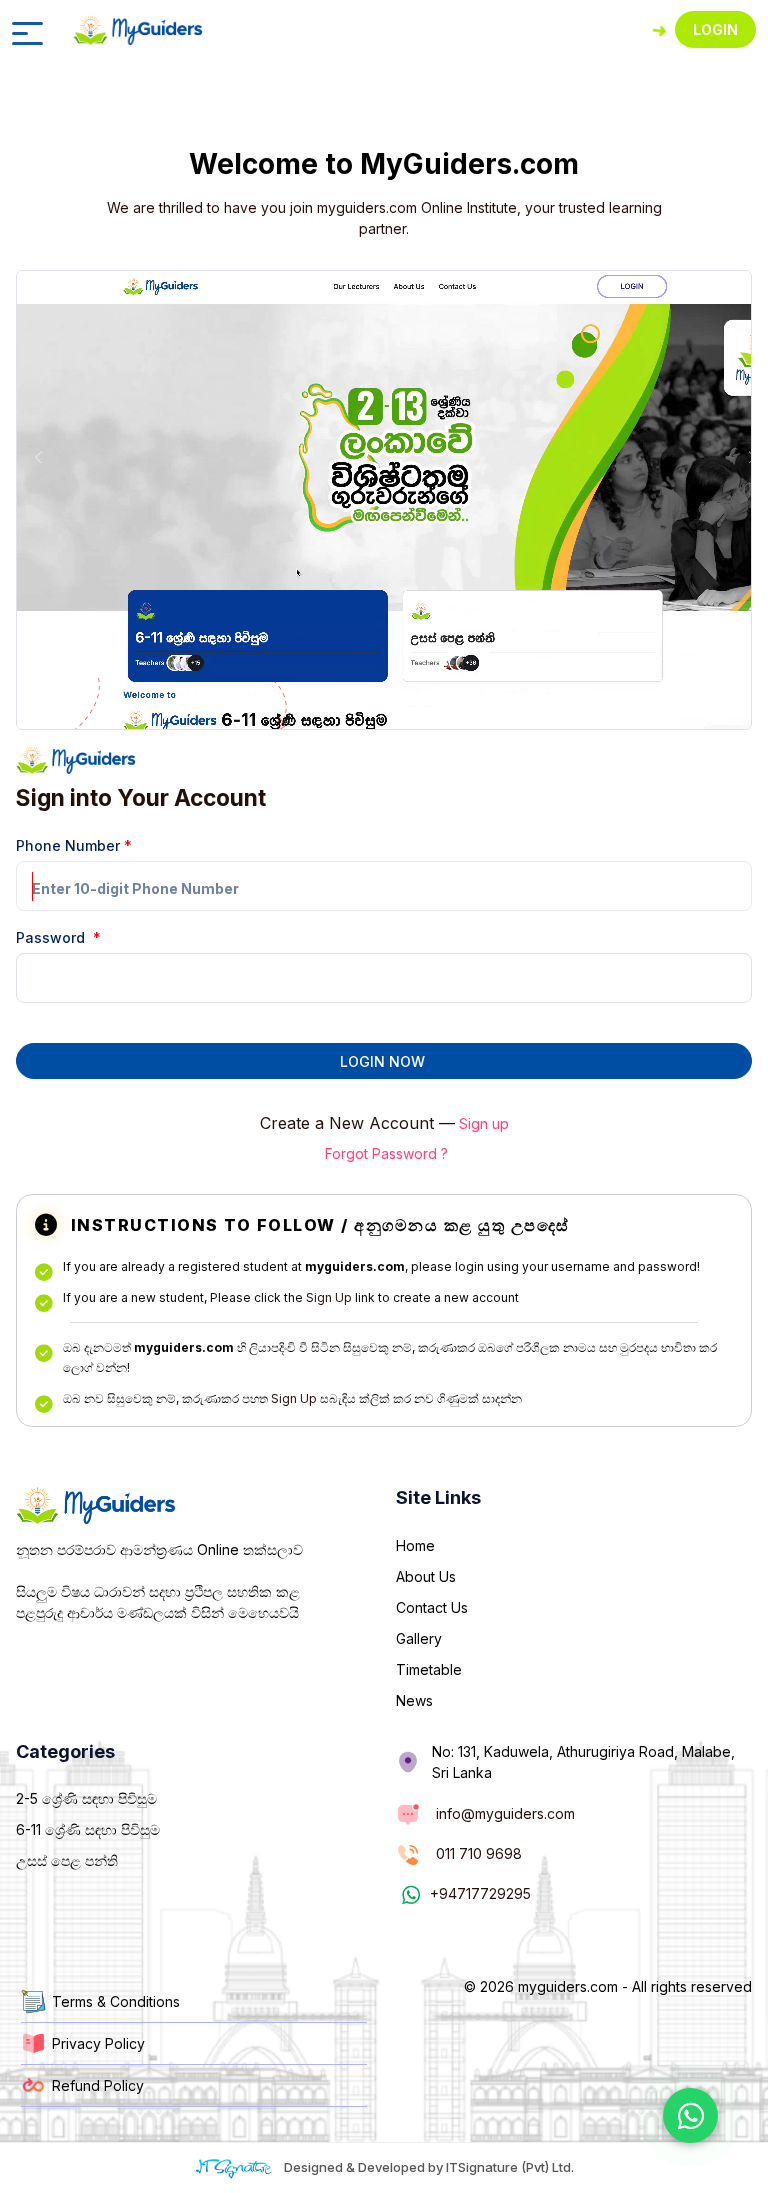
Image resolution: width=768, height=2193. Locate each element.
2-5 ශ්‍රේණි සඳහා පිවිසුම (86, 1798)
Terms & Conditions (116, 2001)
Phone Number (74, 845)
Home (415, 1545)
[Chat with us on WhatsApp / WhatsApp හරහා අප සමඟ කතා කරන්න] (690, 2115)
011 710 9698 (479, 1853)
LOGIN (715, 29)
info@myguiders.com (505, 1813)
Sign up (484, 1123)
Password (58, 937)
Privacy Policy (98, 2043)
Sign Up (329, 1297)
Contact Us (432, 1607)
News (414, 1700)
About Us (426, 1576)
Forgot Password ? (386, 1153)
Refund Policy (98, 2085)
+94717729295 (480, 1893)
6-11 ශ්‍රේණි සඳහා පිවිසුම (88, 1829)
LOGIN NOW (382, 1061)
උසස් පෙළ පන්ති (67, 1860)
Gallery (419, 1638)
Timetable (429, 1669)
